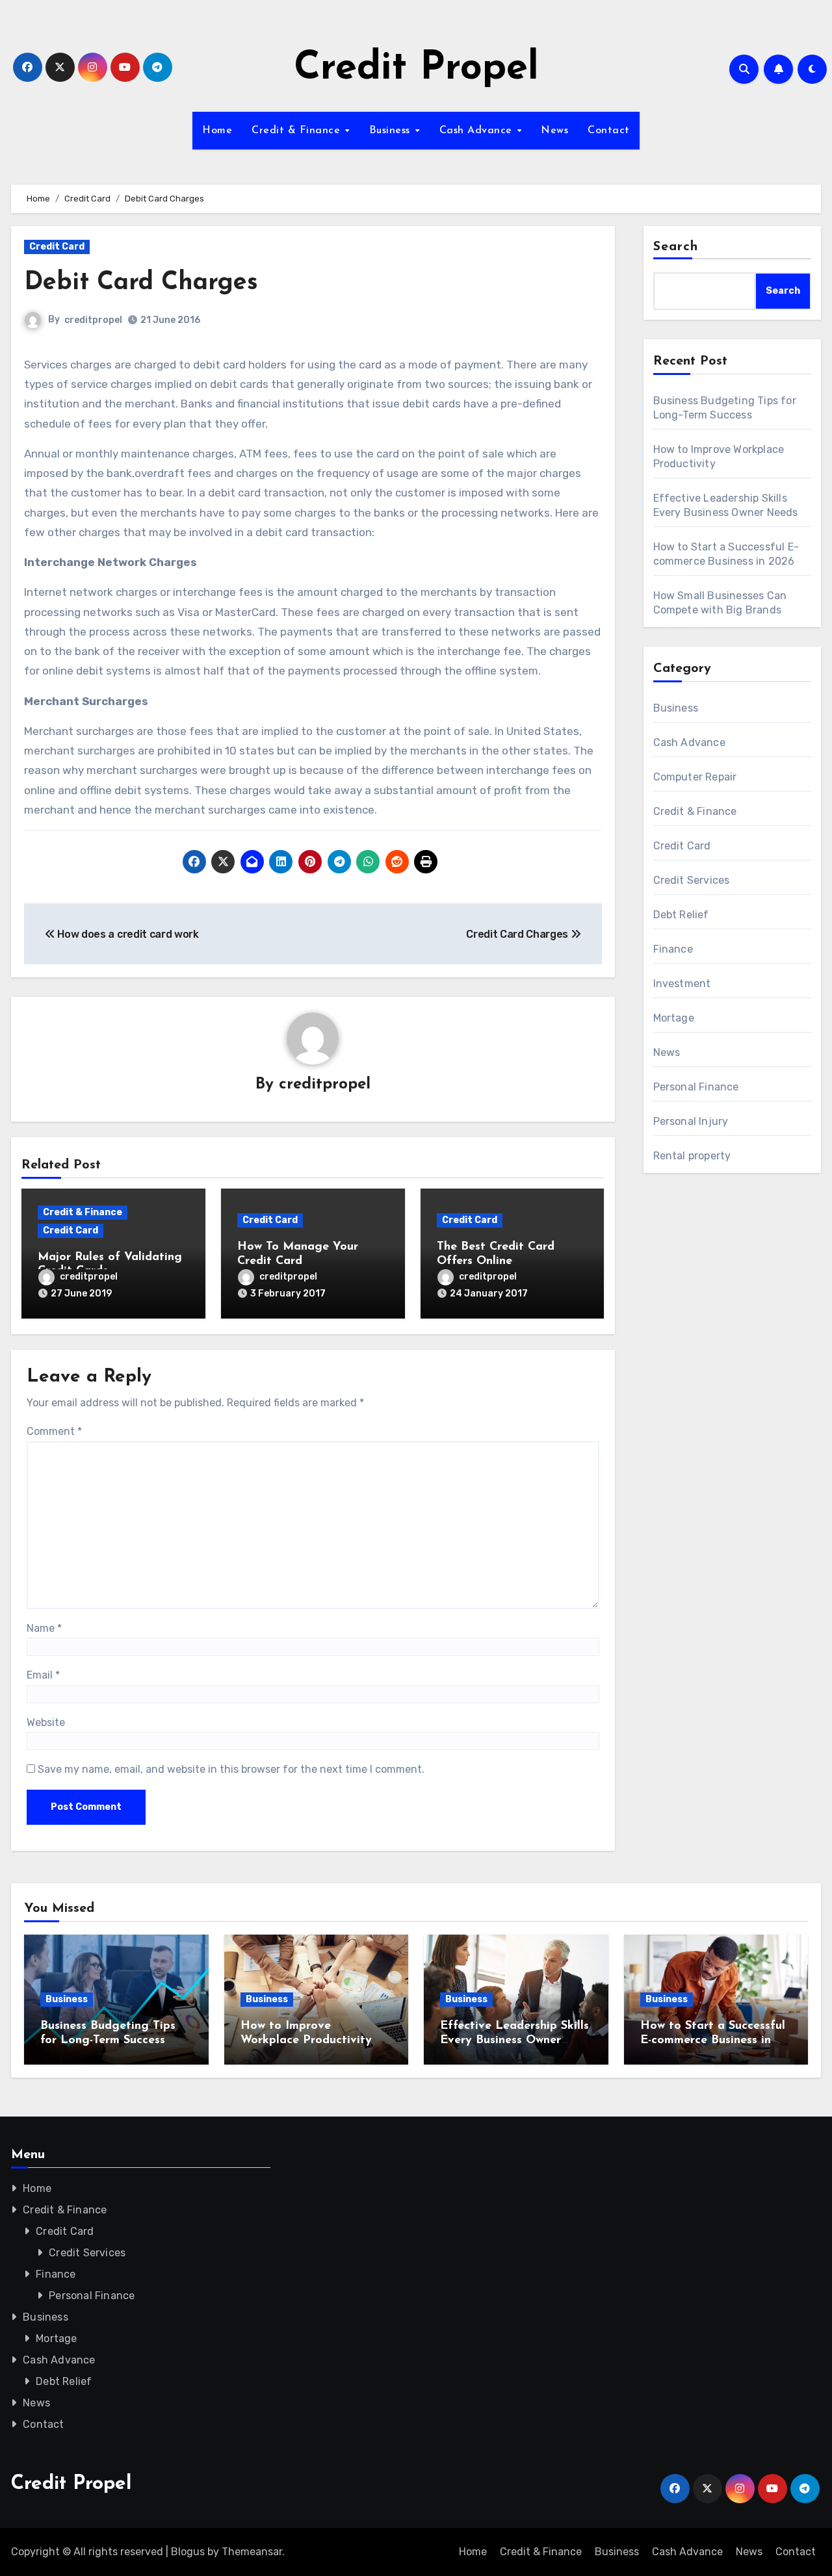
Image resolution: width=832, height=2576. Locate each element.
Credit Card (57, 247)
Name (44, 1628)
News (554, 131)
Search (676, 247)
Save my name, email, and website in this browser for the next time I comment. (231, 1769)
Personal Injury (691, 1121)
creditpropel (93, 320)
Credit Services (692, 880)
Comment (54, 1431)
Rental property (692, 1156)
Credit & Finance (298, 131)
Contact (609, 131)
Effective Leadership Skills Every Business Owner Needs (514, 2040)
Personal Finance (696, 1087)
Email (43, 1675)
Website (46, 1722)
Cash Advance (478, 131)
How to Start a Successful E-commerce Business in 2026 (713, 2040)
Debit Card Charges (141, 283)
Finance (673, 949)
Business (392, 131)
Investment (682, 984)
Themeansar (252, 2552)
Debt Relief (681, 915)
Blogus (188, 2552)
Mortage (674, 1018)
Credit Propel (416, 69)
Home (217, 131)
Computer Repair (695, 777)
